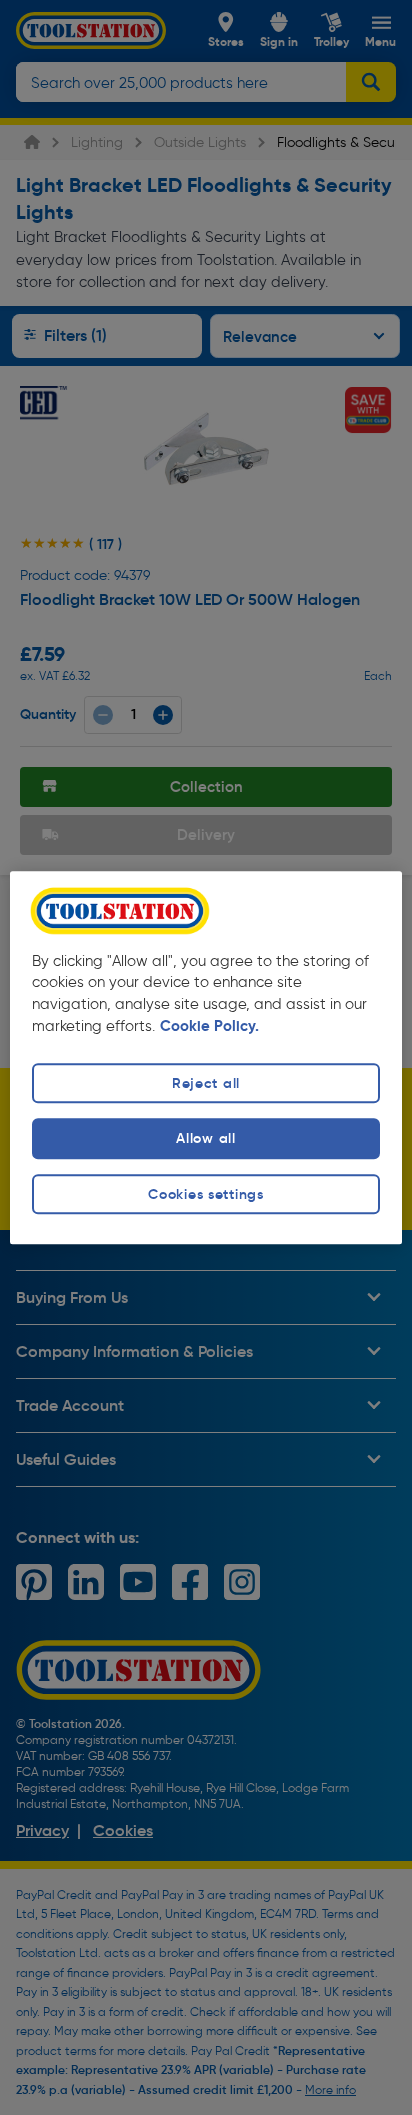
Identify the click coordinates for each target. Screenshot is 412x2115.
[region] (205, 1057)
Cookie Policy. (209, 1027)
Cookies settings (206, 1194)
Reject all (206, 1084)
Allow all (205, 1139)
